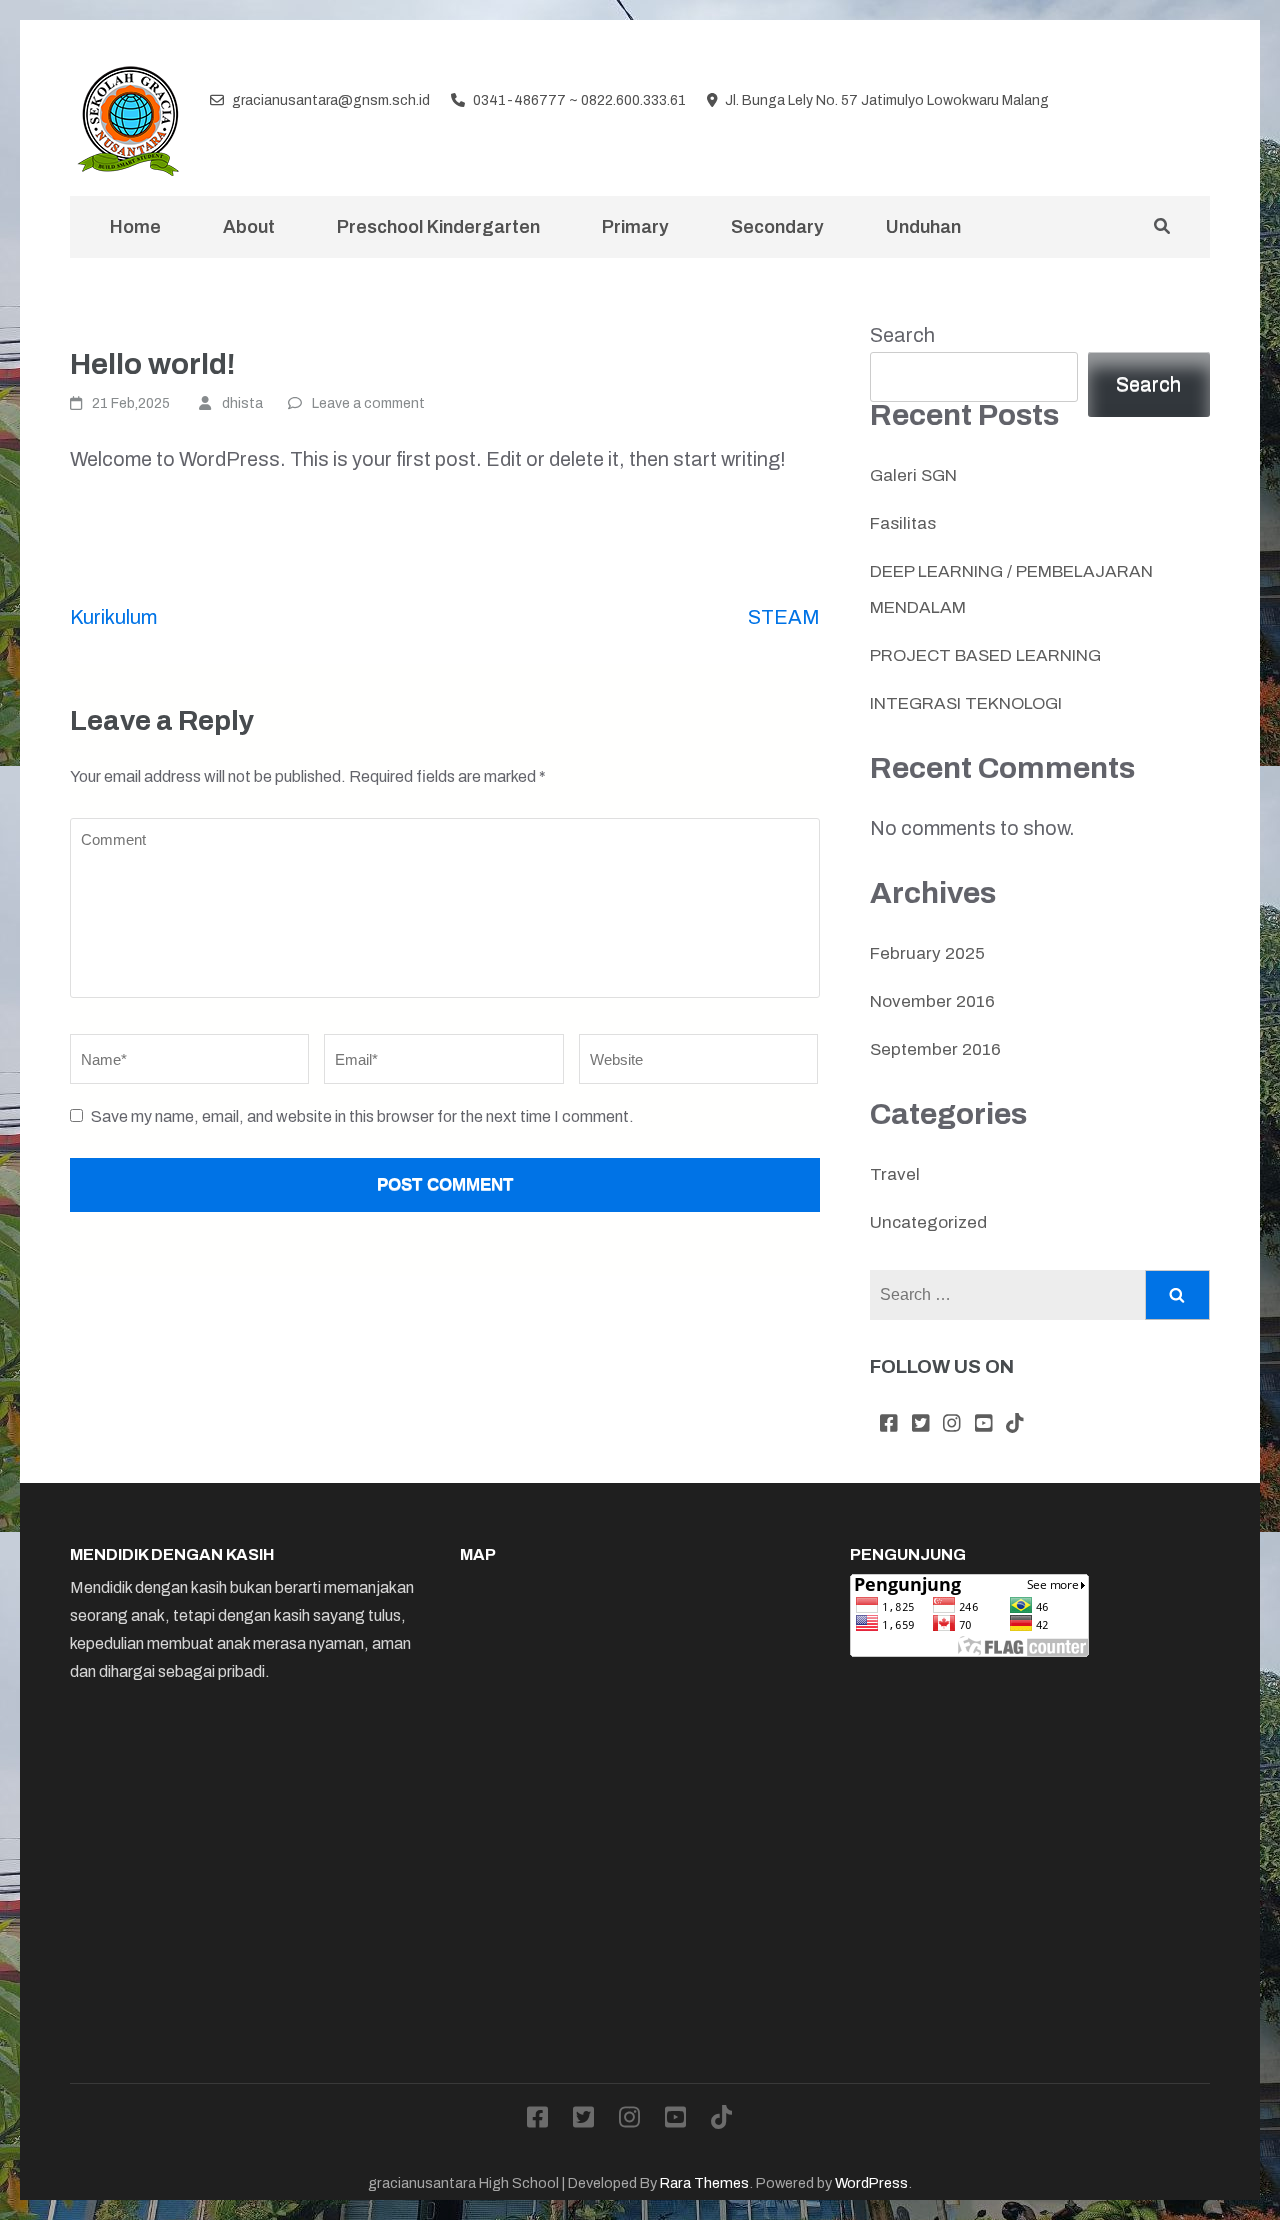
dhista (242, 403)
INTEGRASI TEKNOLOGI (966, 703)
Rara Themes (704, 2183)
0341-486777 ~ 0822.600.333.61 (579, 100)
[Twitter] (1107, 102)
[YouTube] (1171, 102)
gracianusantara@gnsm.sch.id (331, 100)
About (249, 227)
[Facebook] (1075, 102)
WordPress (871, 2183)
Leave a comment (368, 403)
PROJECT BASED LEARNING (985, 655)
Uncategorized (928, 1222)
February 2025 (927, 953)
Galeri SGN (913, 475)
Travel (895, 1174)
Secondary (777, 227)
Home (135, 227)
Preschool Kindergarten (438, 227)
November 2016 (932, 1001)
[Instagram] (1139, 102)
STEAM (784, 617)
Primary (635, 227)
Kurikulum (113, 617)
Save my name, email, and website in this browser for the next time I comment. (362, 1116)
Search (902, 335)
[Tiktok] (1202, 102)
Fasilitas (903, 523)
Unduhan (923, 227)
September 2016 (935, 1049)
